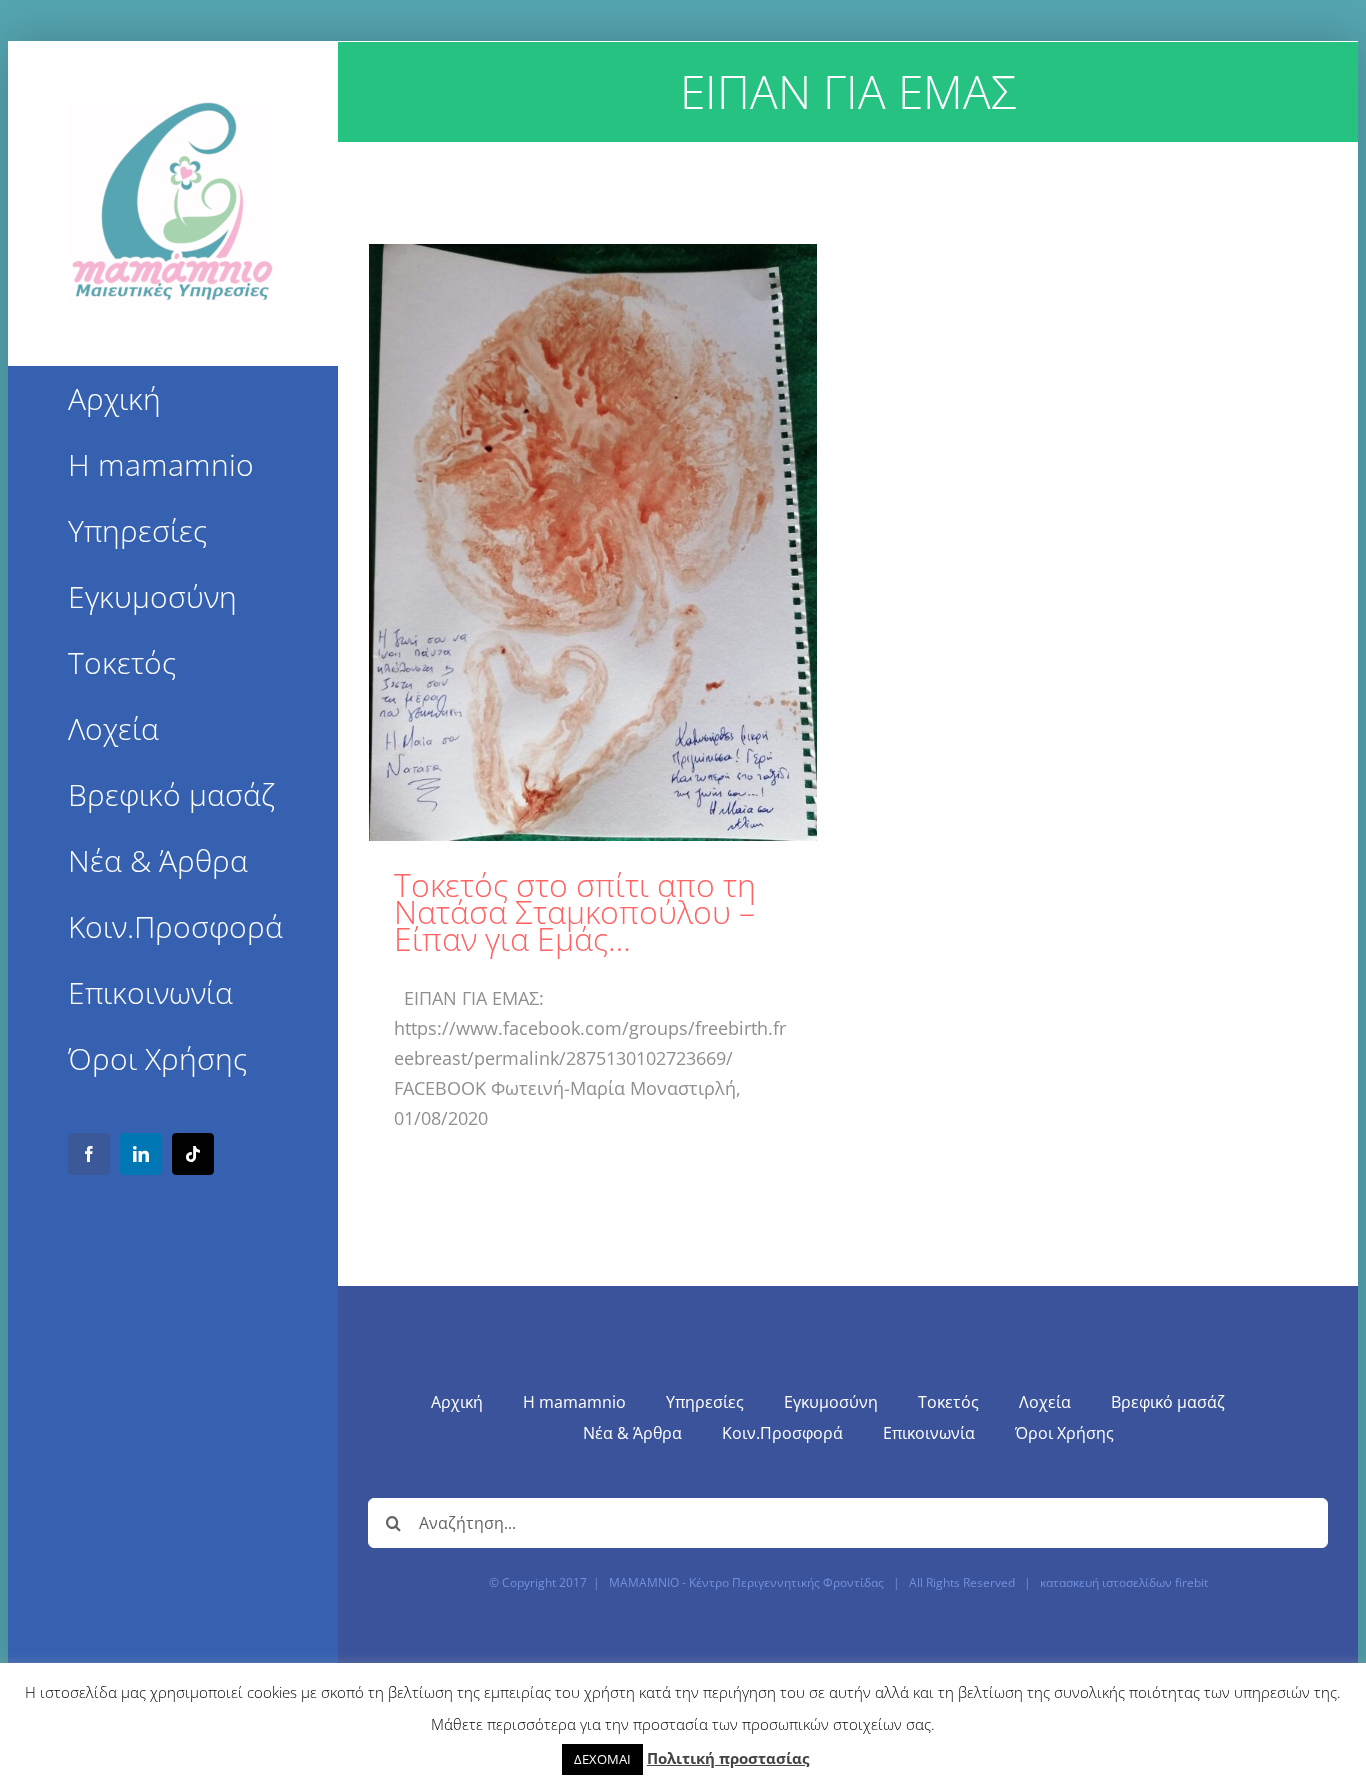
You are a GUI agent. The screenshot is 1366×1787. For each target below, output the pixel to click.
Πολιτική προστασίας (728, 1758)
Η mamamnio (574, 1402)
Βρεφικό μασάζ (1168, 1402)
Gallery (592, 542)
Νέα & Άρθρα (632, 1433)
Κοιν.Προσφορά (782, 1433)
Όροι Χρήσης (1064, 1433)
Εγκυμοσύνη (831, 1402)
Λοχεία (1045, 1402)
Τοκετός (948, 1402)
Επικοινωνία (929, 1433)
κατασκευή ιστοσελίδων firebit (1124, 1582)
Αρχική (457, 1402)
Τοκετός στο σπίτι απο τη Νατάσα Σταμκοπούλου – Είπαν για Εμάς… (575, 911)
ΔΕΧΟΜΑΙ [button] (602, 1759)
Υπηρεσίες (705, 1402)
